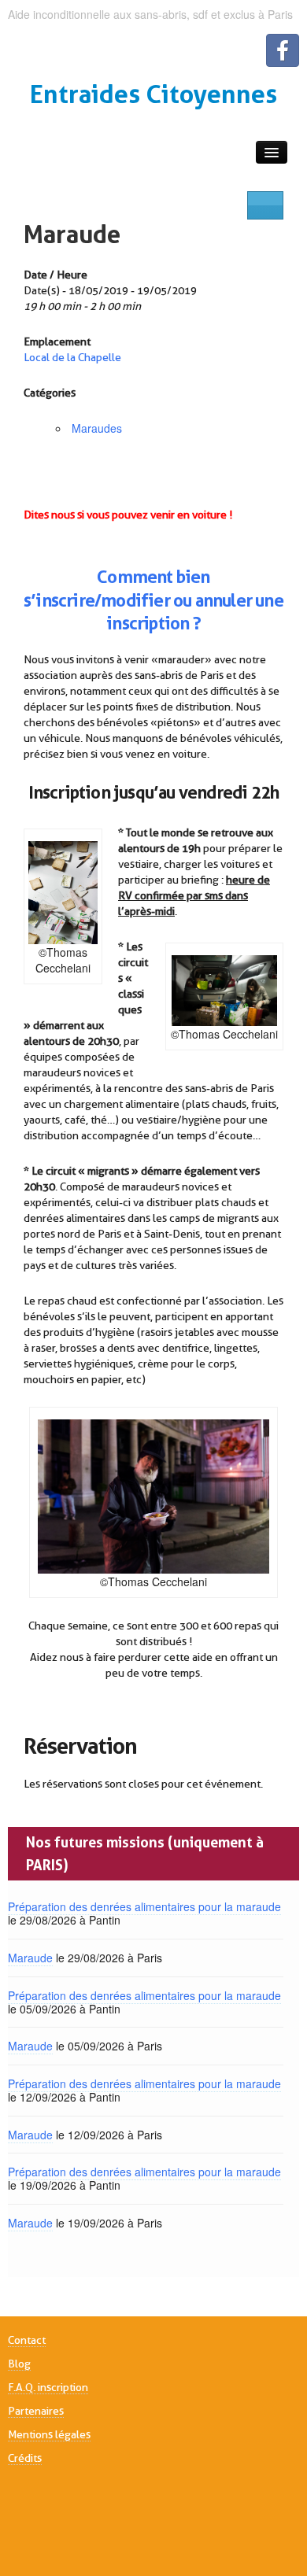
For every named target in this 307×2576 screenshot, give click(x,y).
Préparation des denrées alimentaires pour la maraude (144, 1906)
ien (198, 577)
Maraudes (97, 428)
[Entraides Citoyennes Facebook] (283, 50)
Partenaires (36, 2411)
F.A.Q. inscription (48, 2387)
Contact (27, 2340)
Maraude (72, 234)
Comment (135, 577)
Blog (19, 2364)
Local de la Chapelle (72, 357)
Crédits (25, 2458)
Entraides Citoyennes (153, 94)
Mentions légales (49, 2434)
